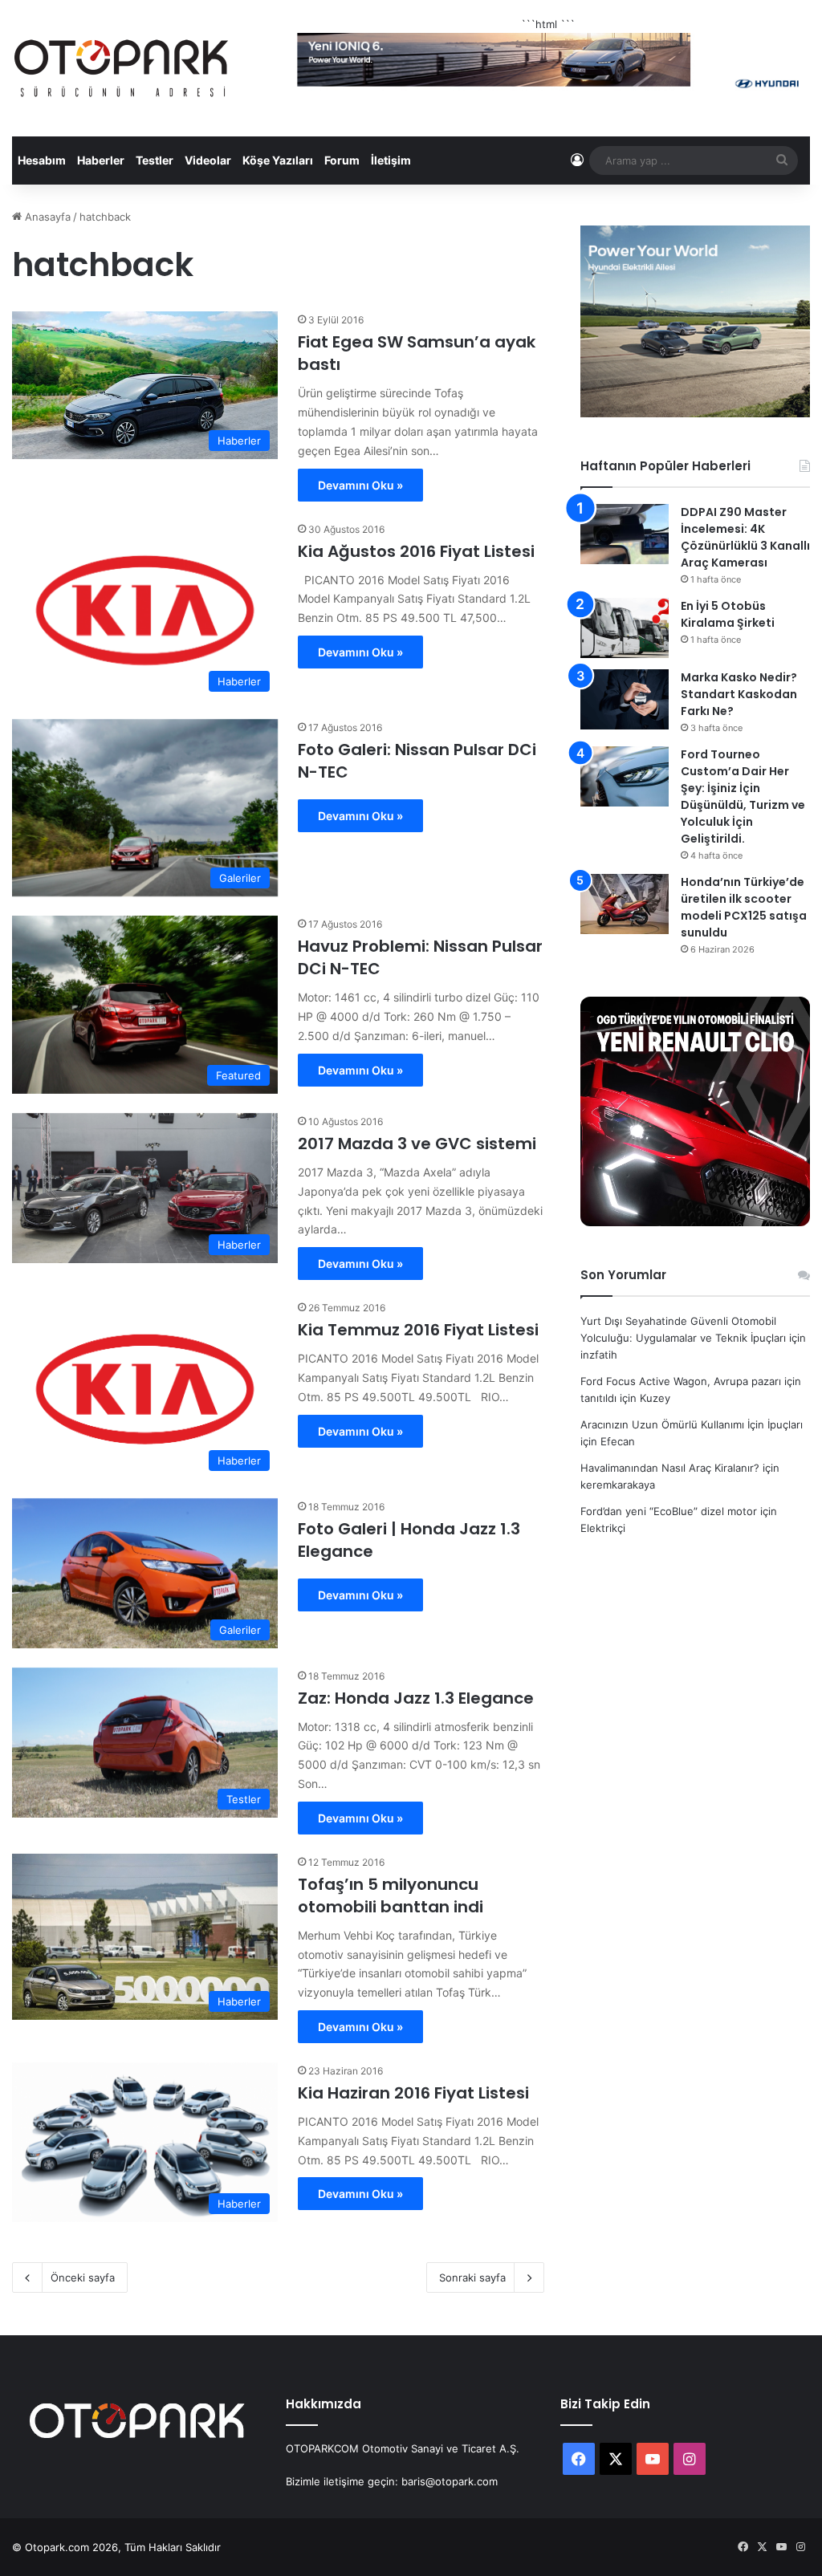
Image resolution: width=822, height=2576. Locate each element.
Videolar (208, 160)
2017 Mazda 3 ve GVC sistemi (417, 1144)
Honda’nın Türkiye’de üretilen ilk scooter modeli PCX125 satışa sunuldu (744, 907)
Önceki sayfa (83, 2277)
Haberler (101, 160)
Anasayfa (46, 217)
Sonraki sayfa (472, 2277)
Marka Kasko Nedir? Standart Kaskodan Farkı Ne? (739, 694)
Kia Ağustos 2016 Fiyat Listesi (416, 551)
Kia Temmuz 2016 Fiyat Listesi (418, 1330)
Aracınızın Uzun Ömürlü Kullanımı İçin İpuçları (692, 1424)
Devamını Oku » (360, 485)
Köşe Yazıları (278, 160)
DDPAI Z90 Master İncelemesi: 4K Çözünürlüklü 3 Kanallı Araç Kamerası (745, 537)
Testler (155, 160)
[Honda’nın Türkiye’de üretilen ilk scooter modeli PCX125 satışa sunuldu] (625, 904)
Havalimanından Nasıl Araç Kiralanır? (670, 1468)
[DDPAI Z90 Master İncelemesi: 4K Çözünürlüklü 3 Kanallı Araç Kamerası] (625, 534)
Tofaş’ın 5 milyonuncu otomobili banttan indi (391, 1895)
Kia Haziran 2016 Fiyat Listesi (413, 2093)
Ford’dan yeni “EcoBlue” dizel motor (669, 1511)
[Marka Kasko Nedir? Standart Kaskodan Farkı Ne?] (625, 699)
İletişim (391, 160)
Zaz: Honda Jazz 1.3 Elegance (416, 1698)
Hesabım (42, 160)
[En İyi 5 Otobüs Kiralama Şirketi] (625, 628)
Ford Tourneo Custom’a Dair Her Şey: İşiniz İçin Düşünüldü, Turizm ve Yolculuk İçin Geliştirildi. (743, 796)
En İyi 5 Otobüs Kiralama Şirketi (728, 614)
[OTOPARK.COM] (121, 68)
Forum (342, 160)
